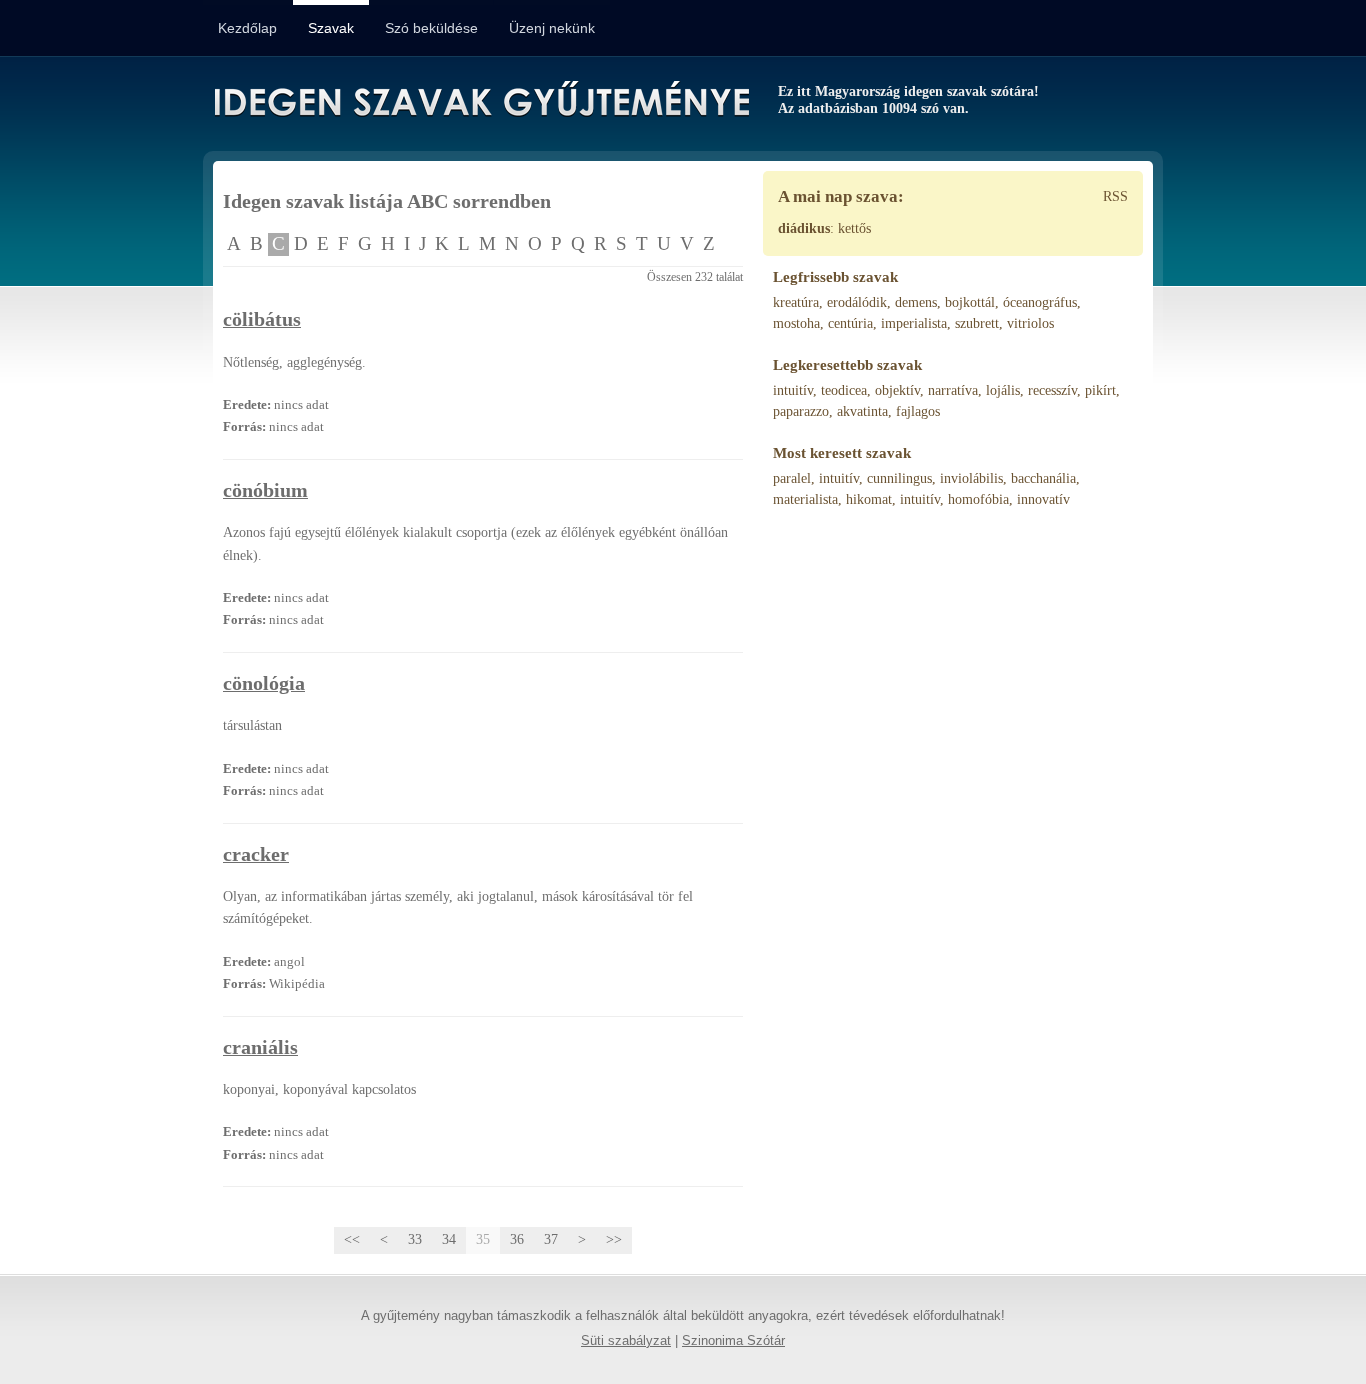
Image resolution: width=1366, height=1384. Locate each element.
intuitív (793, 390)
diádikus (804, 228)
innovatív (1043, 499)
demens (916, 302)
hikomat (869, 499)
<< (352, 1239)
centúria (850, 323)
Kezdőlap (247, 28)
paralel (792, 478)
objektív (897, 390)
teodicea (844, 390)
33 (415, 1239)
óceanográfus (1040, 302)
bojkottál (970, 302)
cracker (256, 854)
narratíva (953, 390)
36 (517, 1239)
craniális (260, 1047)
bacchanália (1043, 478)
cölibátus (262, 319)
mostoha (796, 323)
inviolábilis (971, 478)
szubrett (977, 323)
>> (614, 1239)
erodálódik (857, 302)
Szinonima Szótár (733, 1341)
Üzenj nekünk (552, 28)
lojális (1003, 390)
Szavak (331, 28)
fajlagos (918, 411)
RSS (1115, 196)
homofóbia (978, 499)
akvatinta (862, 411)
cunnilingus (899, 478)
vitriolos (1030, 323)
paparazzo (801, 411)
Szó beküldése (431, 28)
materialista (805, 499)
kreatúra (796, 302)
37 (551, 1239)
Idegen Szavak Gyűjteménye (480, 102)
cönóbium (265, 490)
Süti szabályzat (626, 1341)
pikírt (1100, 390)
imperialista (914, 323)
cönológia (264, 683)
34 (449, 1239)
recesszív (1052, 390)
